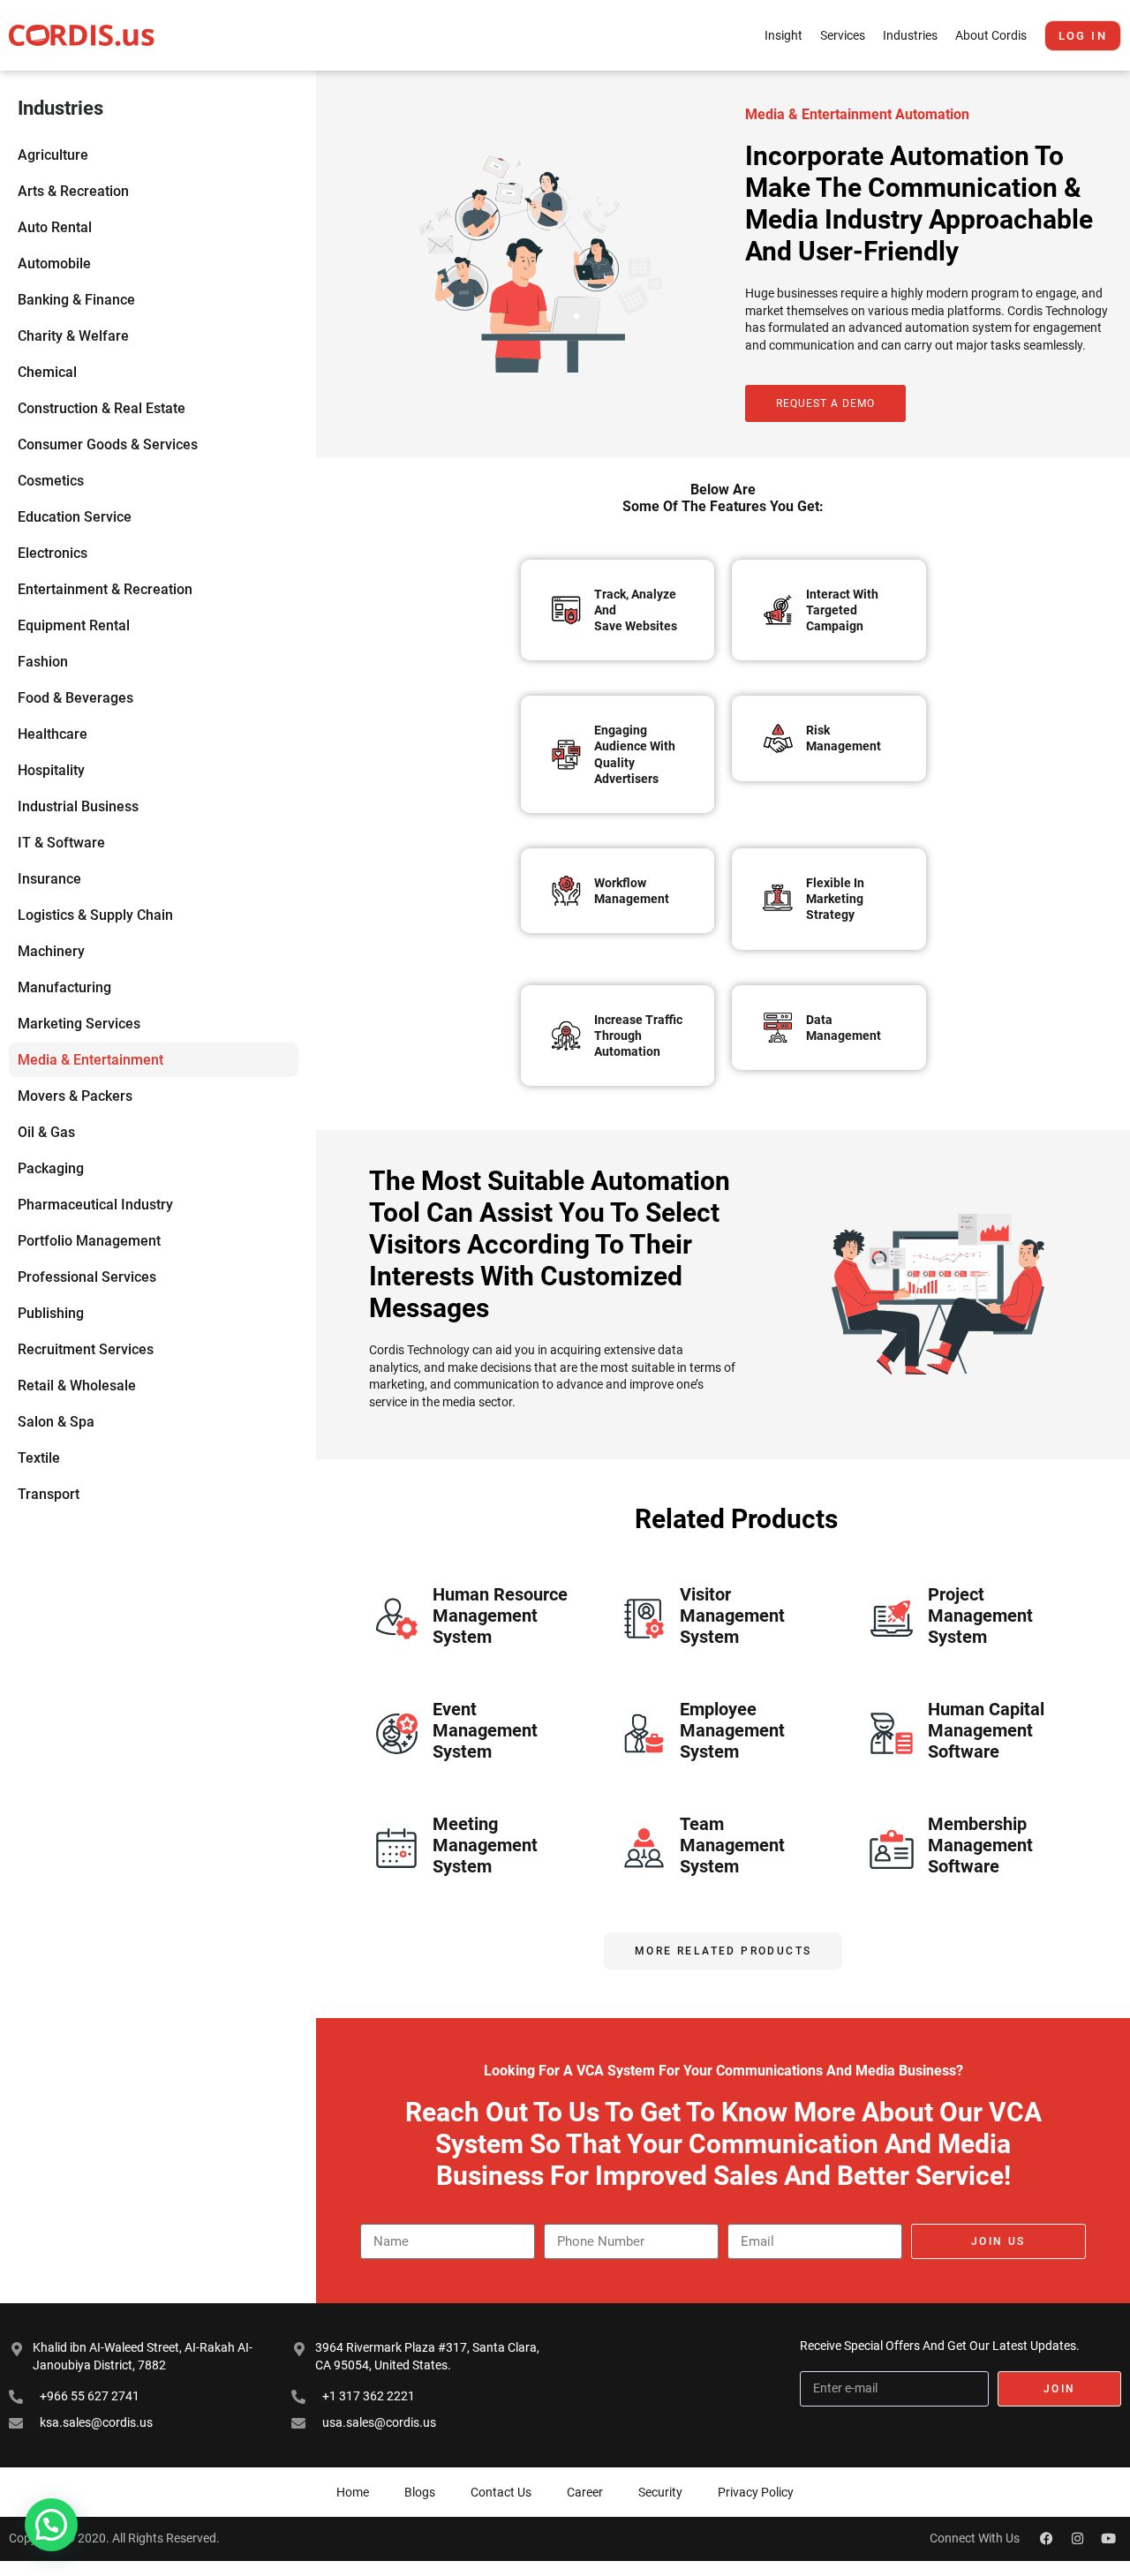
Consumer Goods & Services (108, 444)
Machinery (51, 951)
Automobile (54, 264)
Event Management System (485, 1730)
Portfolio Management (89, 1241)
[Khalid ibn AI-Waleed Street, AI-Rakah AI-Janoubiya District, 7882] (17, 2349)
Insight (783, 35)
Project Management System (980, 1616)
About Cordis (991, 35)
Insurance (49, 879)
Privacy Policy (756, 2492)
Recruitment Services (86, 1349)
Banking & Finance (76, 300)
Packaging (51, 1168)
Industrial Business (78, 806)
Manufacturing (64, 987)
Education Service (75, 517)
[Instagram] (1077, 2539)
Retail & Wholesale (77, 1386)
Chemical (47, 372)
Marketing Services (79, 1024)
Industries (910, 35)
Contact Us (501, 2492)
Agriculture (53, 155)
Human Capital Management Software (986, 1730)
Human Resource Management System (500, 1616)
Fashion (43, 662)
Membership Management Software (980, 1845)
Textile (39, 1458)
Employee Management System (732, 1730)
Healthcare (53, 734)
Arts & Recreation (73, 191)
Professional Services (87, 1277)
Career (585, 2492)
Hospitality (51, 770)
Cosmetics (51, 481)
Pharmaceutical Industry (95, 1205)
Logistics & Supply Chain (95, 915)
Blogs (420, 2492)
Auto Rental (55, 227)
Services (843, 35)
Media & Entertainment (90, 1060)
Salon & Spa (56, 1422)
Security (660, 2492)
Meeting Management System (485, 1845)
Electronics (53, 553)
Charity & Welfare (73, 336)
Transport (49, 1494)
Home (353, 2492)
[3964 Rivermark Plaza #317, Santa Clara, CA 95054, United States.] (299, 2349)
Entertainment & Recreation (105, 589)
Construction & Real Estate (102, 408)
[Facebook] (1046, 2539)
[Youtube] (1108, 2539)
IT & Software (61, 843)
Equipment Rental (74, 625)
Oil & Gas (46, 1132)
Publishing (51, 1313)
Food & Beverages (75, 698)
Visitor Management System (732, 1616)
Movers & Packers (75, 1096)
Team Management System (732, 1845)
